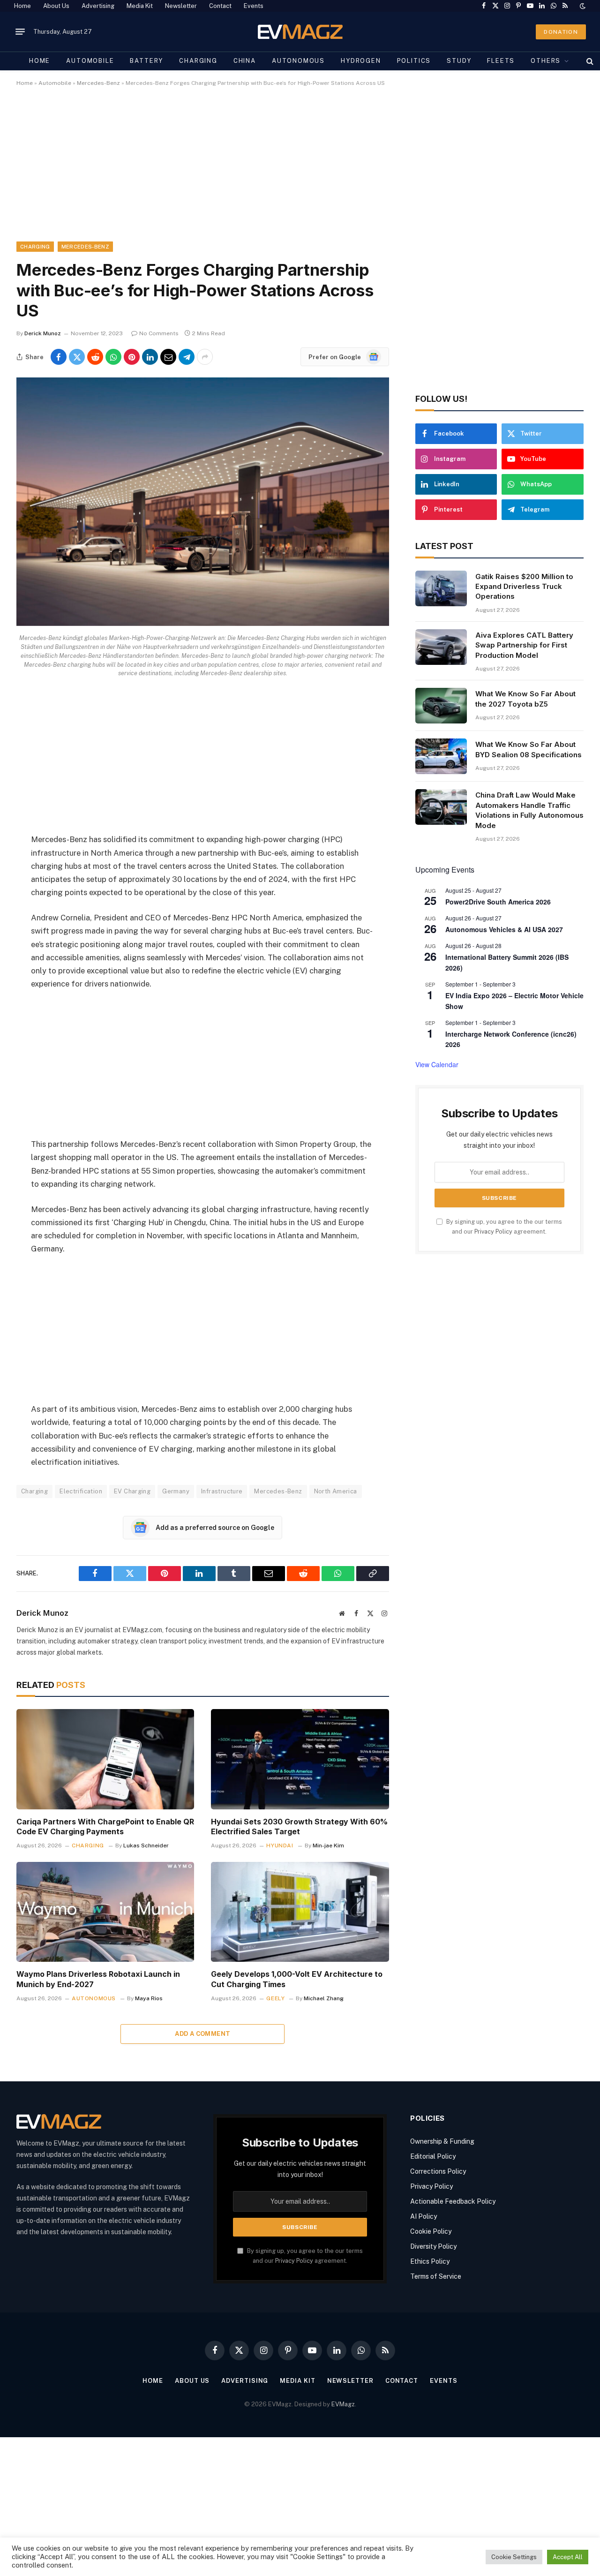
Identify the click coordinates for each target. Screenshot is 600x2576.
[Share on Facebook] (59, 357)
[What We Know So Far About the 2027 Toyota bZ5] (441, 706)
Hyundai (280, 1845)
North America (336, 1491)
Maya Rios (149, 1998)
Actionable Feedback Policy (453, 2201)
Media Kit (140, 6)
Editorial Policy (433, 2156)
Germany (176, 1491)
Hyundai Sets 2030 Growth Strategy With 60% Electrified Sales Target (299, 1827)
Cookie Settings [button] (514, 2557)
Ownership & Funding (442, 2141)
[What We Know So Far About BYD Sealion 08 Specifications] (441, 756)
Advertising (98, 6)
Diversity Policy (433, 2246)
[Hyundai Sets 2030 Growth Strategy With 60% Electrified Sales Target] (300, 1759)
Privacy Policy (493, 1232)
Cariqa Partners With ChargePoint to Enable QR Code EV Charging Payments (105, 1827)
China (245, 61)
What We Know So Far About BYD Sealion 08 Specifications (529, 749)
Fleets (501, 61)
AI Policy (424, 2216)
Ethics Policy (430, 2261)
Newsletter (181, 6)
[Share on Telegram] (187, 357)
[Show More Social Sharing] (205, 357)
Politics (414, 61)
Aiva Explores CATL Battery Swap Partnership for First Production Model (524, 645)
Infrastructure (222, 1491)
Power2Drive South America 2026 (498, 902)
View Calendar (437, 1064)
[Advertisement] (298, 172)
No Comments (159, 333)
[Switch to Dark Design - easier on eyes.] (582, 6)
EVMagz (343, 2404)
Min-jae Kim (328, 1845)
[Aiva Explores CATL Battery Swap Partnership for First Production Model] (441, 647)
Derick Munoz (43, 333)
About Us (56, 6)
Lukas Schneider (146, 1845)
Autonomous (298, 61)
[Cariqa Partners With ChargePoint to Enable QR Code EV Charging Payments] (105, 1759)
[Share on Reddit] (95, 357)
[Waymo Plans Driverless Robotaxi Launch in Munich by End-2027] (105, 1912)
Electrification (81, 1491)
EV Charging (132, 1491)
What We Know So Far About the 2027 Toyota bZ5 (525, 699)
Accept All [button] (568, 2557)
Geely (275, 1998)
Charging (198, 61)
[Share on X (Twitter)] (77, 357)
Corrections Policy (438, 2171)
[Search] (589, 61)
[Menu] (20, 32)
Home (22, 6)
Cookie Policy (431, 2231)
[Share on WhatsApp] (113, 357)
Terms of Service (436, 2276)
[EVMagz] (300, 32)
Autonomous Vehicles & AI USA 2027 (504, 929)
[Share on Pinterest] (132, 357)
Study (459, 61)
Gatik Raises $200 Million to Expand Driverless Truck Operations (524, 587)
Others (546, 61)
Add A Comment (202, 2034)
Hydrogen (361, 61)
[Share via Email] (168, 357)
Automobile (90, 61)
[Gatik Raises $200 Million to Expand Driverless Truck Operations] (441, 588)
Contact (220, 6)
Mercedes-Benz (98, 83)
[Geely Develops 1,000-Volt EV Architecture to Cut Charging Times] (300, 1912)
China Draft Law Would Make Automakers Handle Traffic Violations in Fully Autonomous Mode (529, 810)
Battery (146, 61)
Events (254, 6)
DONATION (561, 32)
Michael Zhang (324, 1998)
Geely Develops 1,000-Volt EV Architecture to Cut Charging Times (297, 1979)
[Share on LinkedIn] (150, 357)
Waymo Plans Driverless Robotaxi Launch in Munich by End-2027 (98, 1979)
